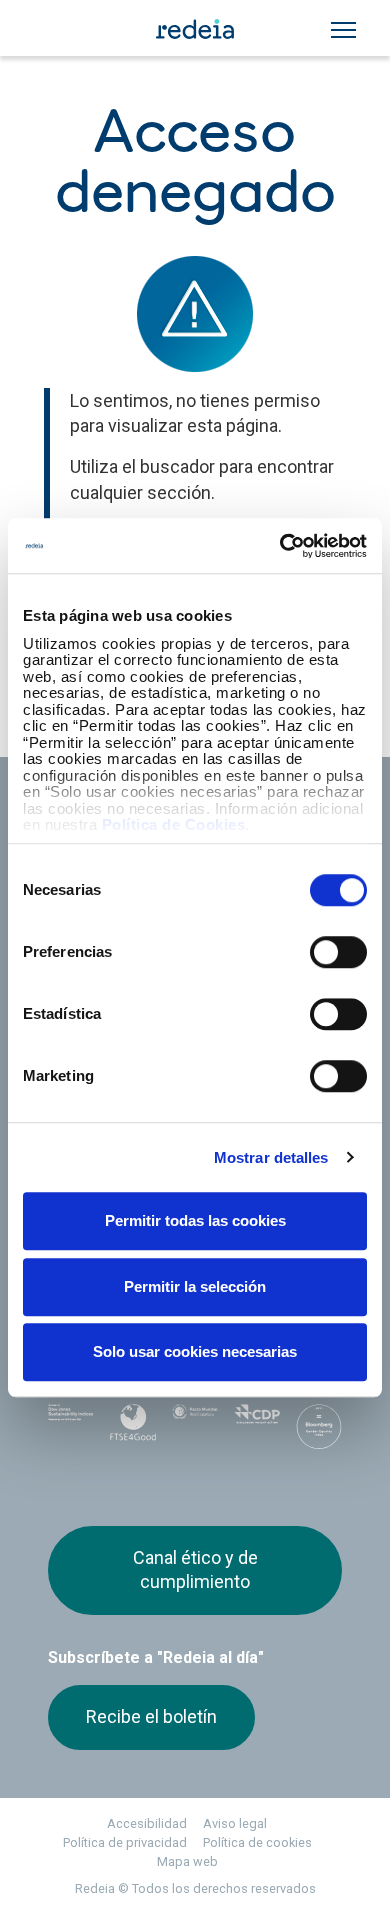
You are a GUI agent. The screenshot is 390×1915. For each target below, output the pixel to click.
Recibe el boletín (151, 1716)
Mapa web (187, 1861)
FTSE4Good (133, 1429)
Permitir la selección (195, 1286)
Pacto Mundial (195, 1426)
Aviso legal (235, 1823)
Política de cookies (257, 1842)
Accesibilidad (147, 1823)
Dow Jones (71, 1425)
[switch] (338, 952)
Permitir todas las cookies (195, 1220)
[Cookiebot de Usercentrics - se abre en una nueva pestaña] (280, 546)
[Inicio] (195, 28)
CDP (257, 1425)
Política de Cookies (174, 824)
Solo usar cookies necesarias (195, 1351)
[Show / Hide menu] (343, 30)
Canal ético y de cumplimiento (195, 1569)
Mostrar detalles (271, 1157)
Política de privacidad (125, 1842)
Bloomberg (319, 1431)
